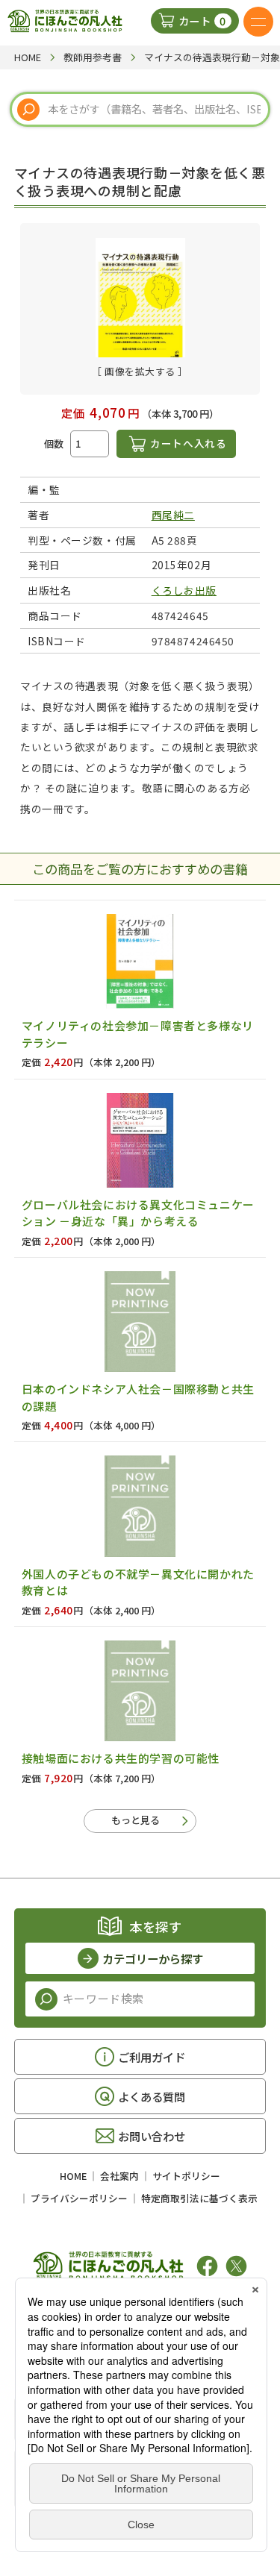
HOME (73, 2176)
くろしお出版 (184, 590)
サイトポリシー (186, 2176)
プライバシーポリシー (79, 2198)
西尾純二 (173, 515)
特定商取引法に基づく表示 (199, 2198)
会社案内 (119, 2176)
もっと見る (136, 1820)
